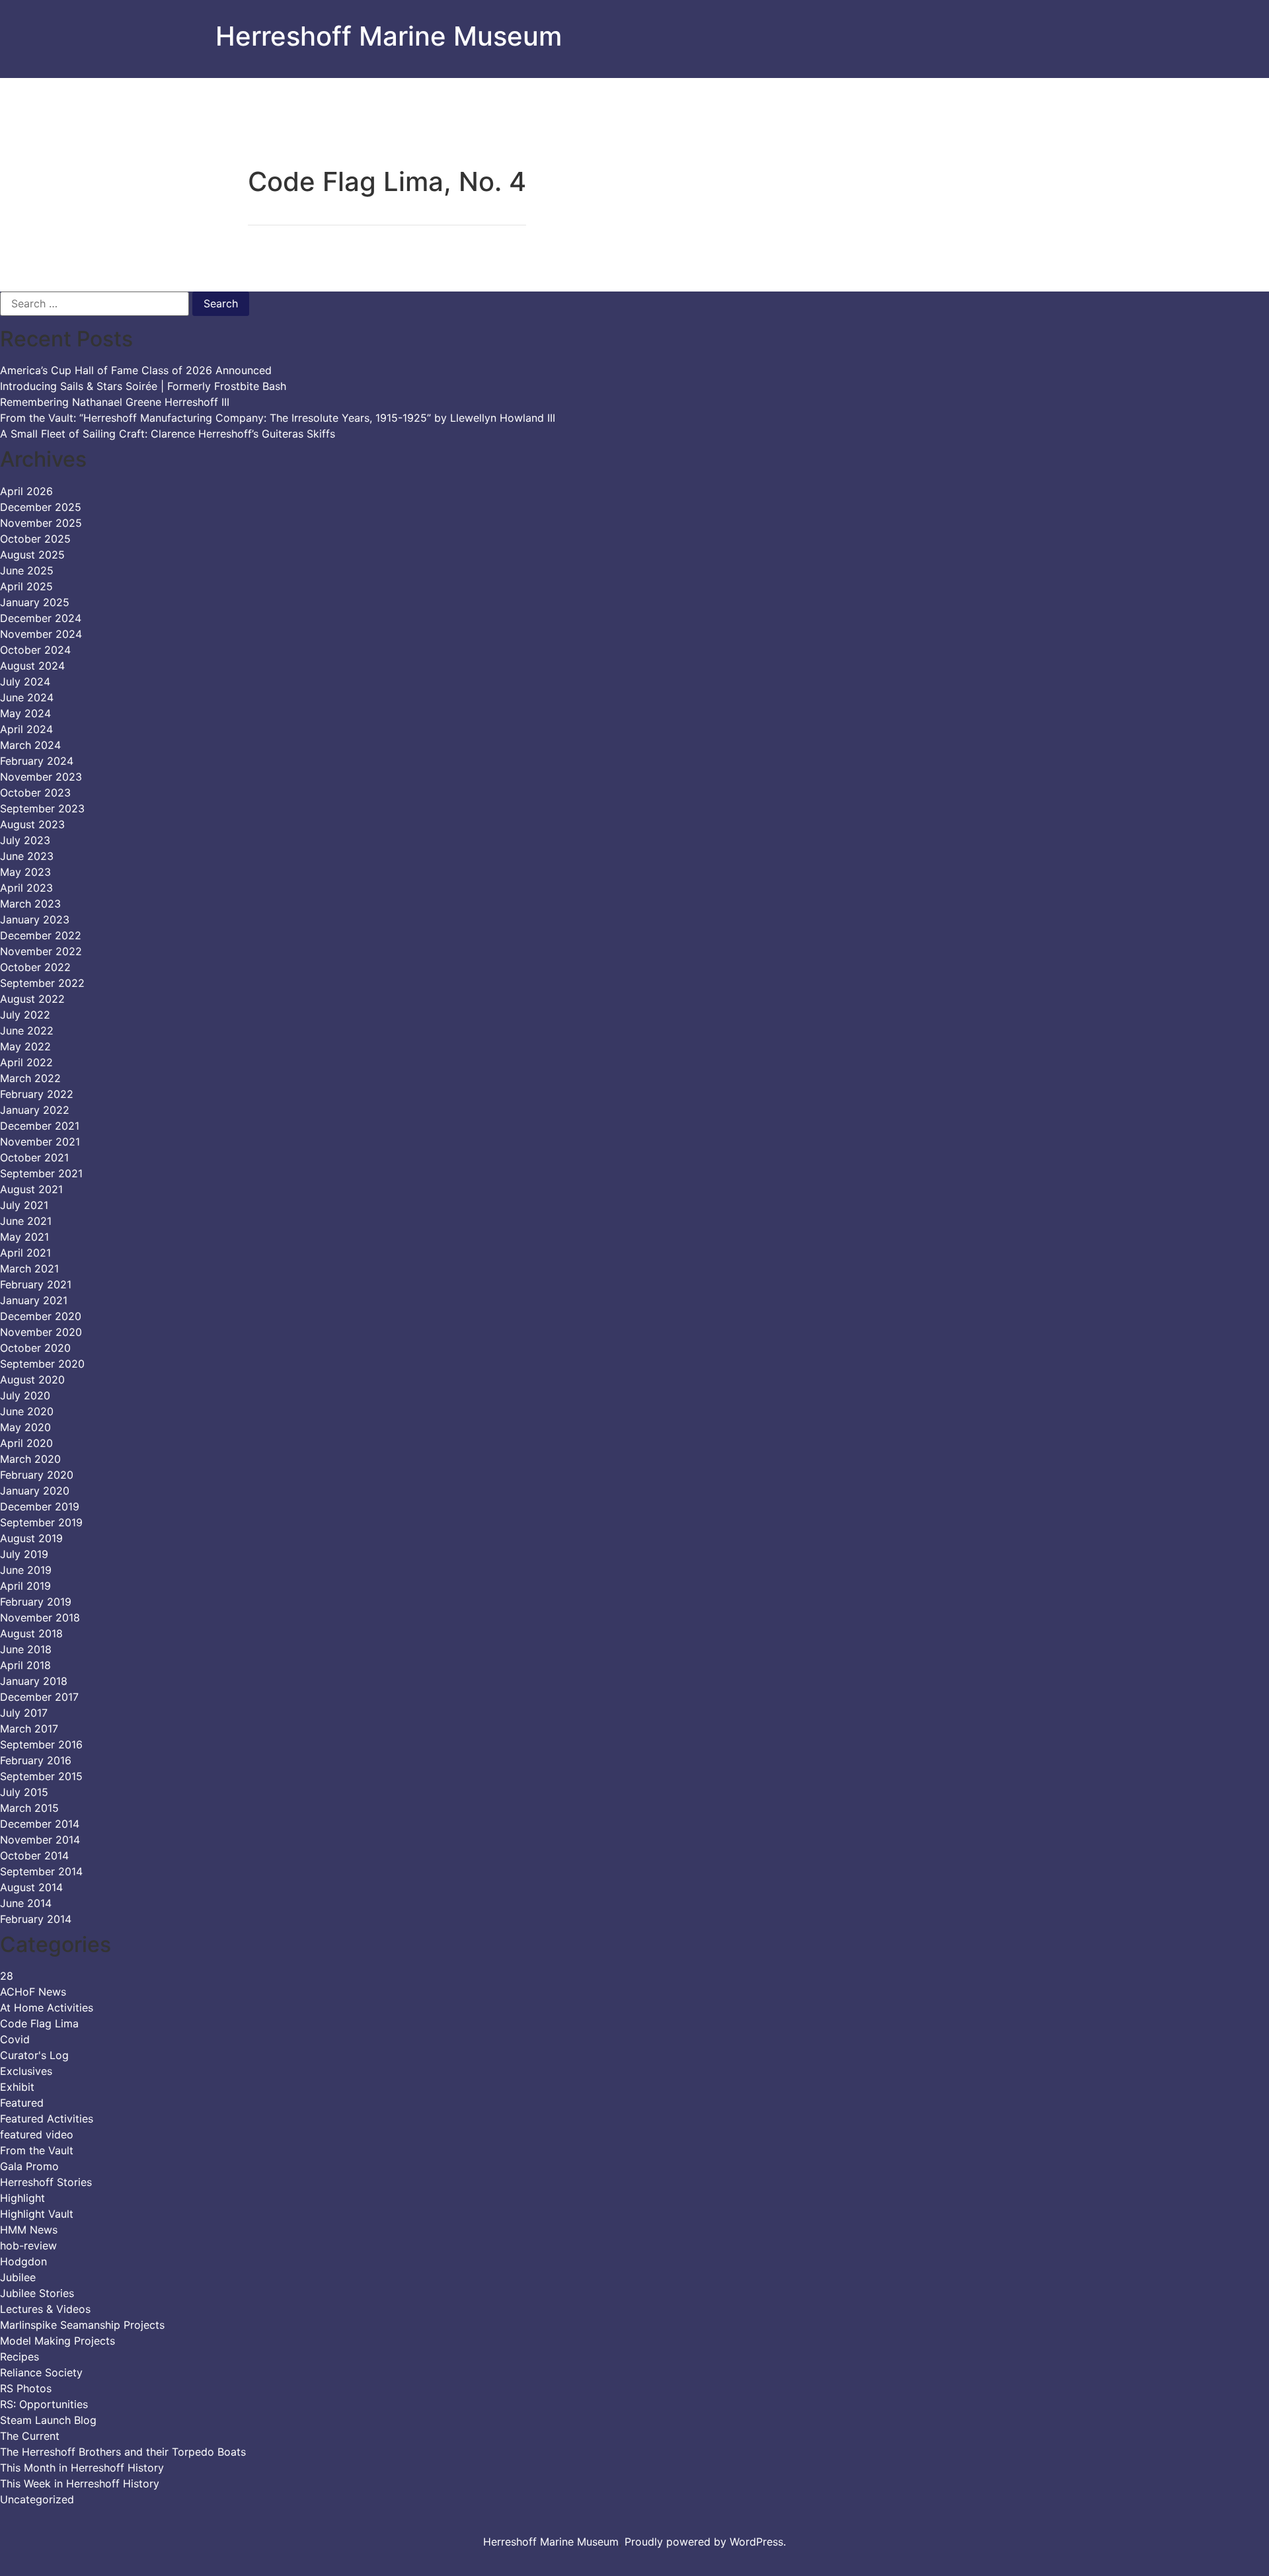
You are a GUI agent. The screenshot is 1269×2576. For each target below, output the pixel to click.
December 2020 (41, 1316)
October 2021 (34, 1157)
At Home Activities (47, 2008)
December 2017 (39, 1697)
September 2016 (41, 1744)
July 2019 (24, 1554)
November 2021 (40, 1142)
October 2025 (35, 539)
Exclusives (26, 2071)
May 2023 (25, 872)
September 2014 (41, 1871)
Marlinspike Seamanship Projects (82, 2325)
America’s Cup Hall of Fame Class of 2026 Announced (136, 370)
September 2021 (41, 1173)
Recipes (19, 2357)
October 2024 (35, 650)
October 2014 (34, 1855)
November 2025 (41, 523)
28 (7, 1976)
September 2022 (42, 983)
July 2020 (25, 1395)
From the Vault (37, 2150)
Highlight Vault (37, 2214)
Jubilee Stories (37, 2293)
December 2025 (41, 507)
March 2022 (30, 1078)
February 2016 (36, 1760)
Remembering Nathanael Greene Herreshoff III (115, 402)
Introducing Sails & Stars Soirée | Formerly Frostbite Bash (143, 386)
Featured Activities (47, 2119)
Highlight (22, 2198)
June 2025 (27, 570)
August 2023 (32, 824)
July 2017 (24, 1713)
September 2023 (42, 808)
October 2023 (35, 793)
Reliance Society (41, 2372)
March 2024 (30, 745)
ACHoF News (33, 1992)
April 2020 (26, 1443)
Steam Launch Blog (48, 2420)
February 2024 (37, 761)
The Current (30, 2436)
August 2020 (32, 1380)
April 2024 (26, 729)
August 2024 (32, 666)
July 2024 (25, 682)
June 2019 (26, 1570)
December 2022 (41, 935)
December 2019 (40, 1506)
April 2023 (26, 888)
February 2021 (36, 1284)
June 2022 (27, 1031)
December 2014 (40, 1824)
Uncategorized (37, 2499)
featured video (37, 2134)
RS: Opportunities (44, 2404)
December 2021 (40, 1126)
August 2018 (31, 1633)
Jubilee (18, 2277)
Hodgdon (23, 2261)
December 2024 (41, 618)
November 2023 (41, 777)
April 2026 (26, 491)
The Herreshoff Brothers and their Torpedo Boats (123, 2452)
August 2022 (32, 999)
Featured (22, 2103)
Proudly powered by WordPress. (705, 2542)
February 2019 (36, 1602)
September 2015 (41, 1776)
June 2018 (26, 1649)
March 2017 (29, 1729)
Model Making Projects (58, 2341)
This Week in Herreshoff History (80, 2483)
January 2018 (34, 1681)
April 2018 (25, 1665)
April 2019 (25, 1586)
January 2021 (34, 1300)
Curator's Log (34, 2055)
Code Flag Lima (39, 2023)
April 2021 (25, 1253)
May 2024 (25, 713)
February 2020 (37, 1475)
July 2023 (25, 840)
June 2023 (27, 856)
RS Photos (26, 2388)
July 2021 (24, 1205)
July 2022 (25, 1015)
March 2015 (29, 1808)
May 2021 (24, 1237)
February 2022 (37, 1094)
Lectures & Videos (45, 2309)
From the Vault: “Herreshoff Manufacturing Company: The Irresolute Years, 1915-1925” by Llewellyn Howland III (278, 418)
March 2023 (30, 904)
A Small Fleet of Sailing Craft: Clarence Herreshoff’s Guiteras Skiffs (168, 434)
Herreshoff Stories (46, 2182)
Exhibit (17, 2087)
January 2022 (35, 1110)
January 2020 (35, 1491)
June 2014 (26, 1903)
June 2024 (27, 697)
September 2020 (42, 1364)
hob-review (28, 2245)
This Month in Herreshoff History (82, 2468)
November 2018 (40, 1618)
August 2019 (31, 1538)
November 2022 (41, 951)
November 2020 (41, 1332)
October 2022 (35, 967)
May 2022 (25, 1046)
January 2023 (35, 919)
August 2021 (31, 1189)
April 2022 (26, 1062)
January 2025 (35, 602)
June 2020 (27, 1411)
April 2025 (26, 586)
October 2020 (35, 1348)
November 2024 (41, 634)
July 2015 (24, 1792)
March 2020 (30, 1459)
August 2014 (31, 1887)
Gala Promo (29, 2166)
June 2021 (26, 1221)
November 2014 (40, 1840)
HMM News (29, 2230)
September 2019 (41, 1522)
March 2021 (29, 1268)
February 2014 (36, 1919)
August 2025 (32, 555)
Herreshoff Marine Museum (389, 36)
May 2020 (25, 1427)
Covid (15, 2039)
